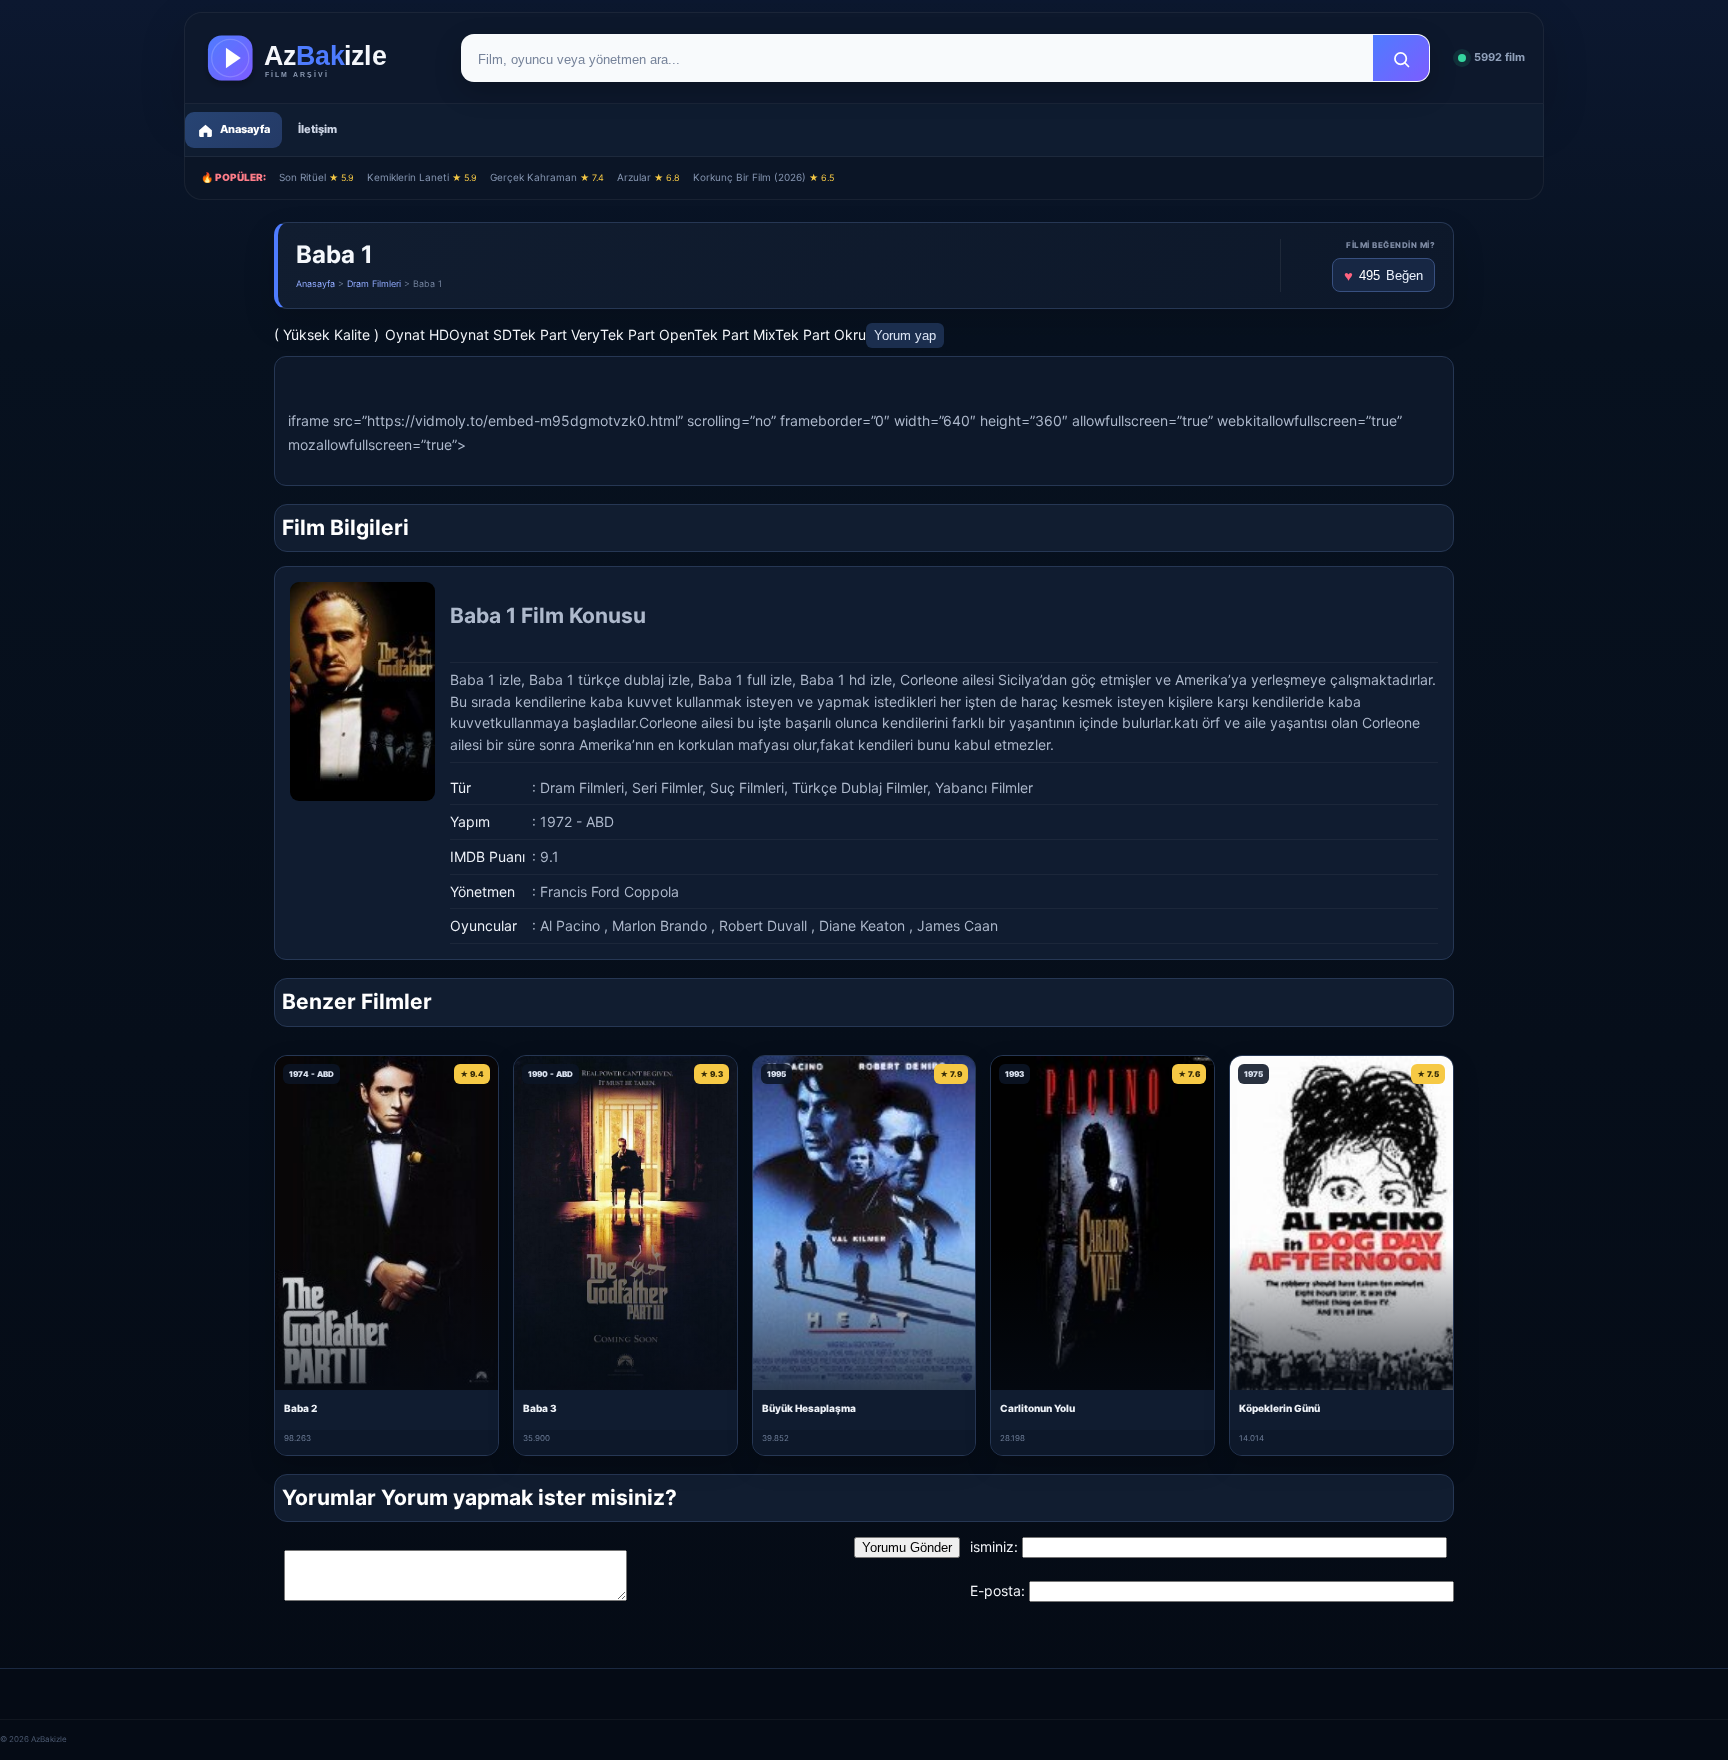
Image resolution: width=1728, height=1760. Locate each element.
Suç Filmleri (747, 787)
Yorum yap (905, 335)
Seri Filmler (667, 787)
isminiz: (994, 1546)
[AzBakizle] (318, 58)
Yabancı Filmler (984, 787)
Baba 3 (540, 1408)
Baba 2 (300, 1408)
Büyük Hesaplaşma (809, 1408)
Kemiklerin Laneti (422, 177)
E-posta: (997, 1590)
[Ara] (1401, 59)
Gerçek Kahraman (547, 177)
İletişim (317, 129)
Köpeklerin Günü (1279, 1408)
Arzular (648, 177)
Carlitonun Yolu (1037, 1408)
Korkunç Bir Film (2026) (763, 177)
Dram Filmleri (374, 283)
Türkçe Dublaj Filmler (859, 787)
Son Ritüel (316, 177)
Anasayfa (315, 283)
